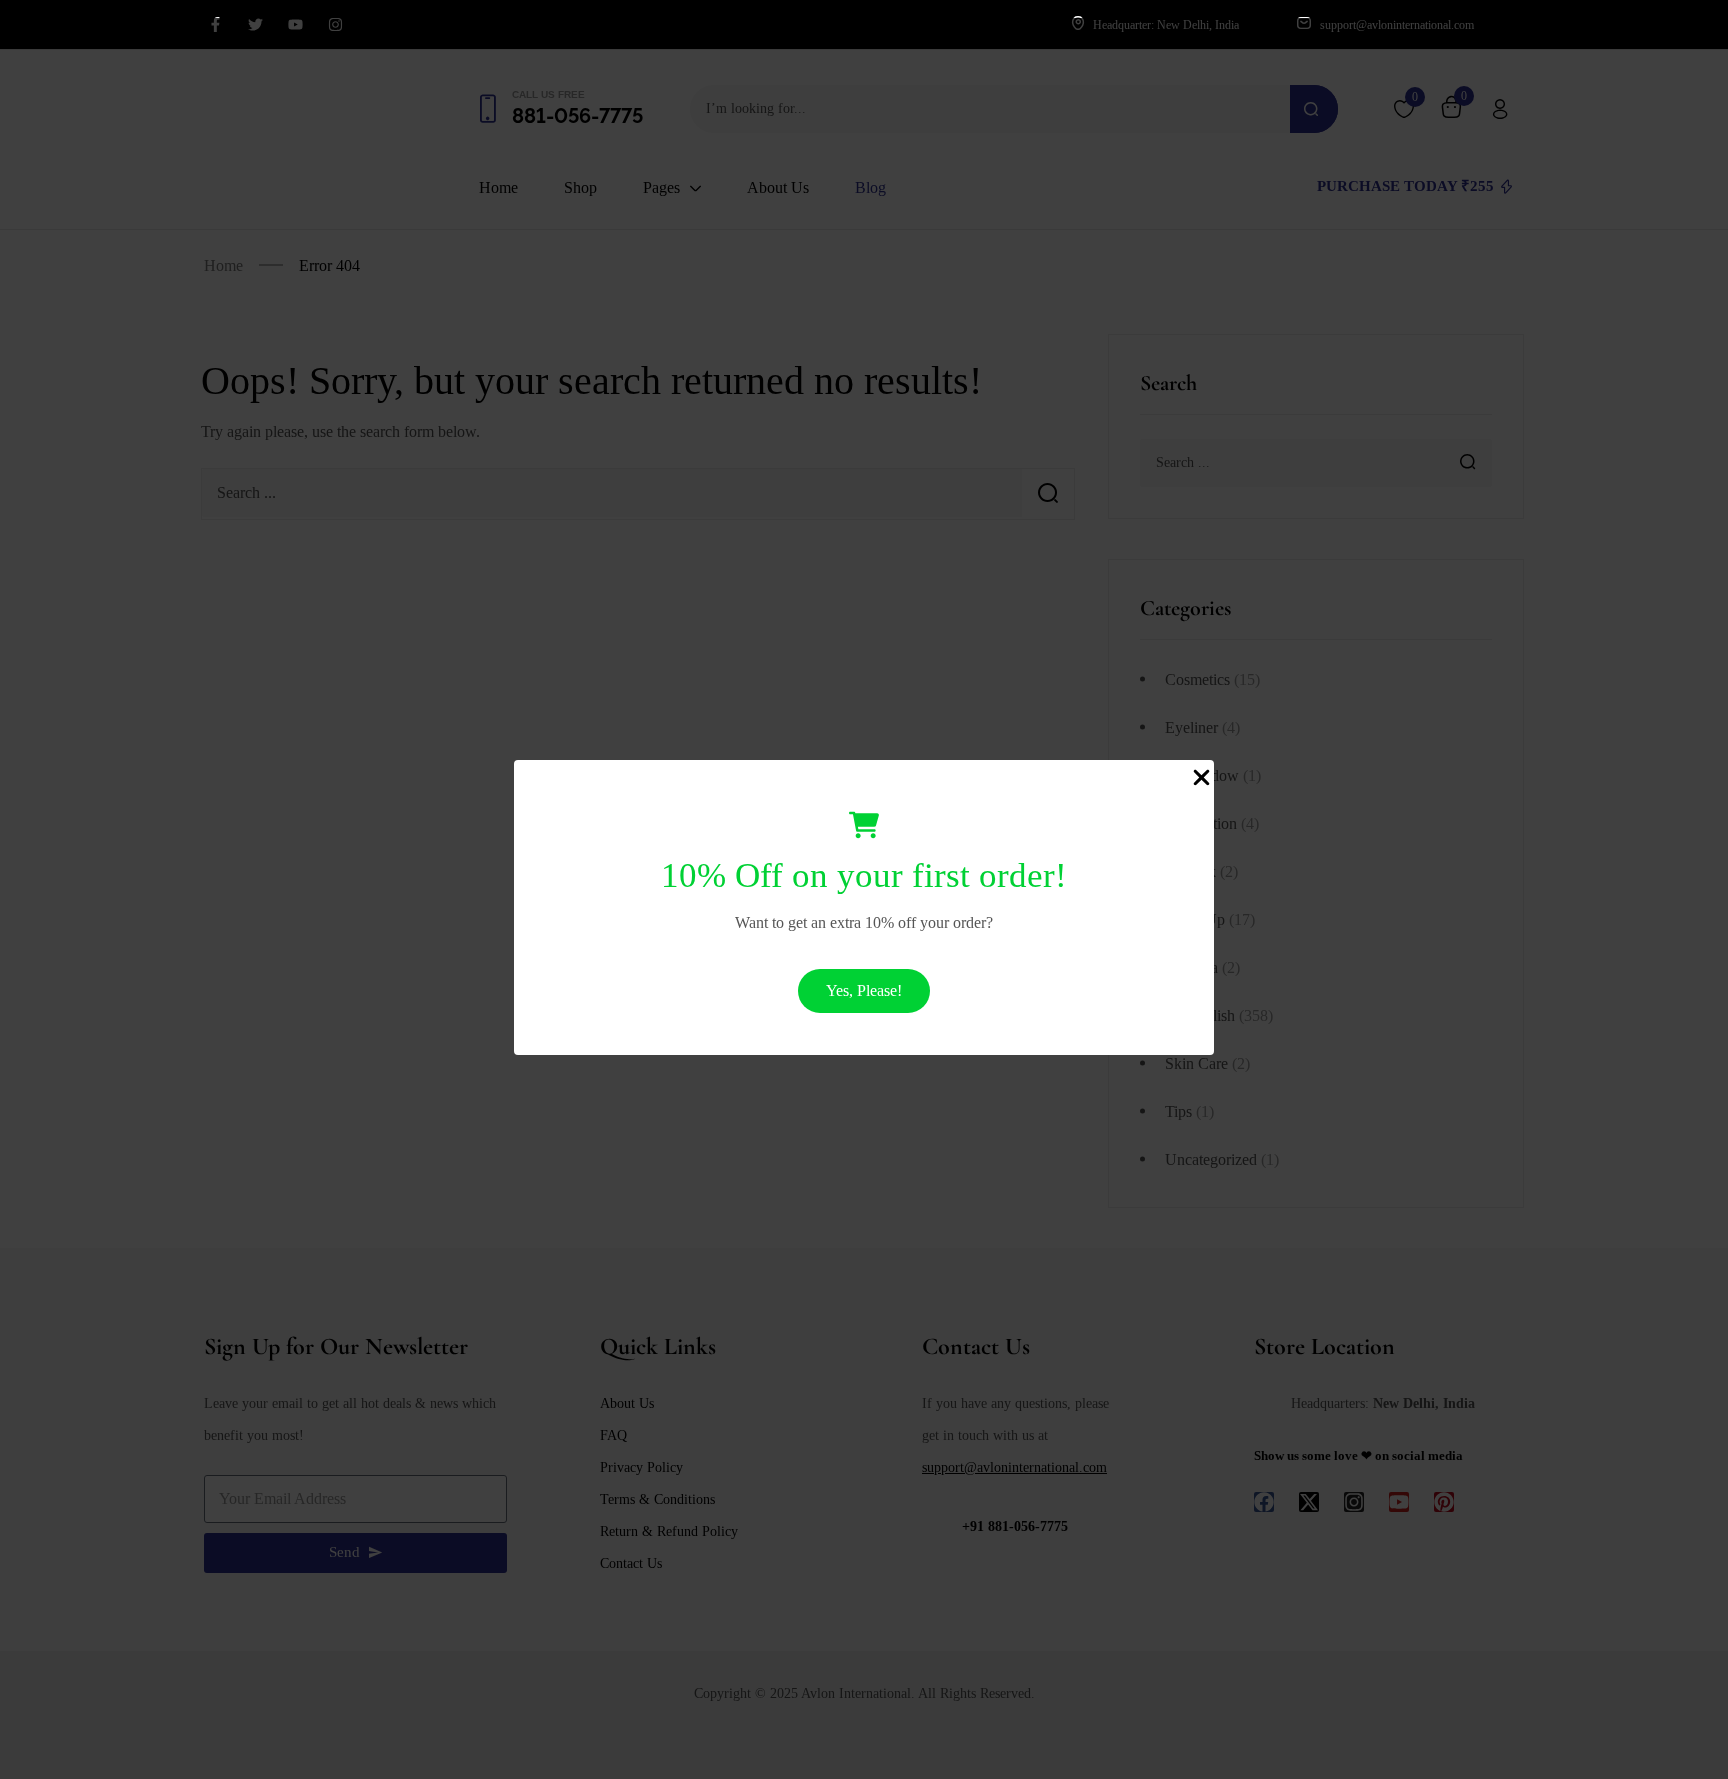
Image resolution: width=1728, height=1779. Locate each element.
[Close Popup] (1201, 776)
